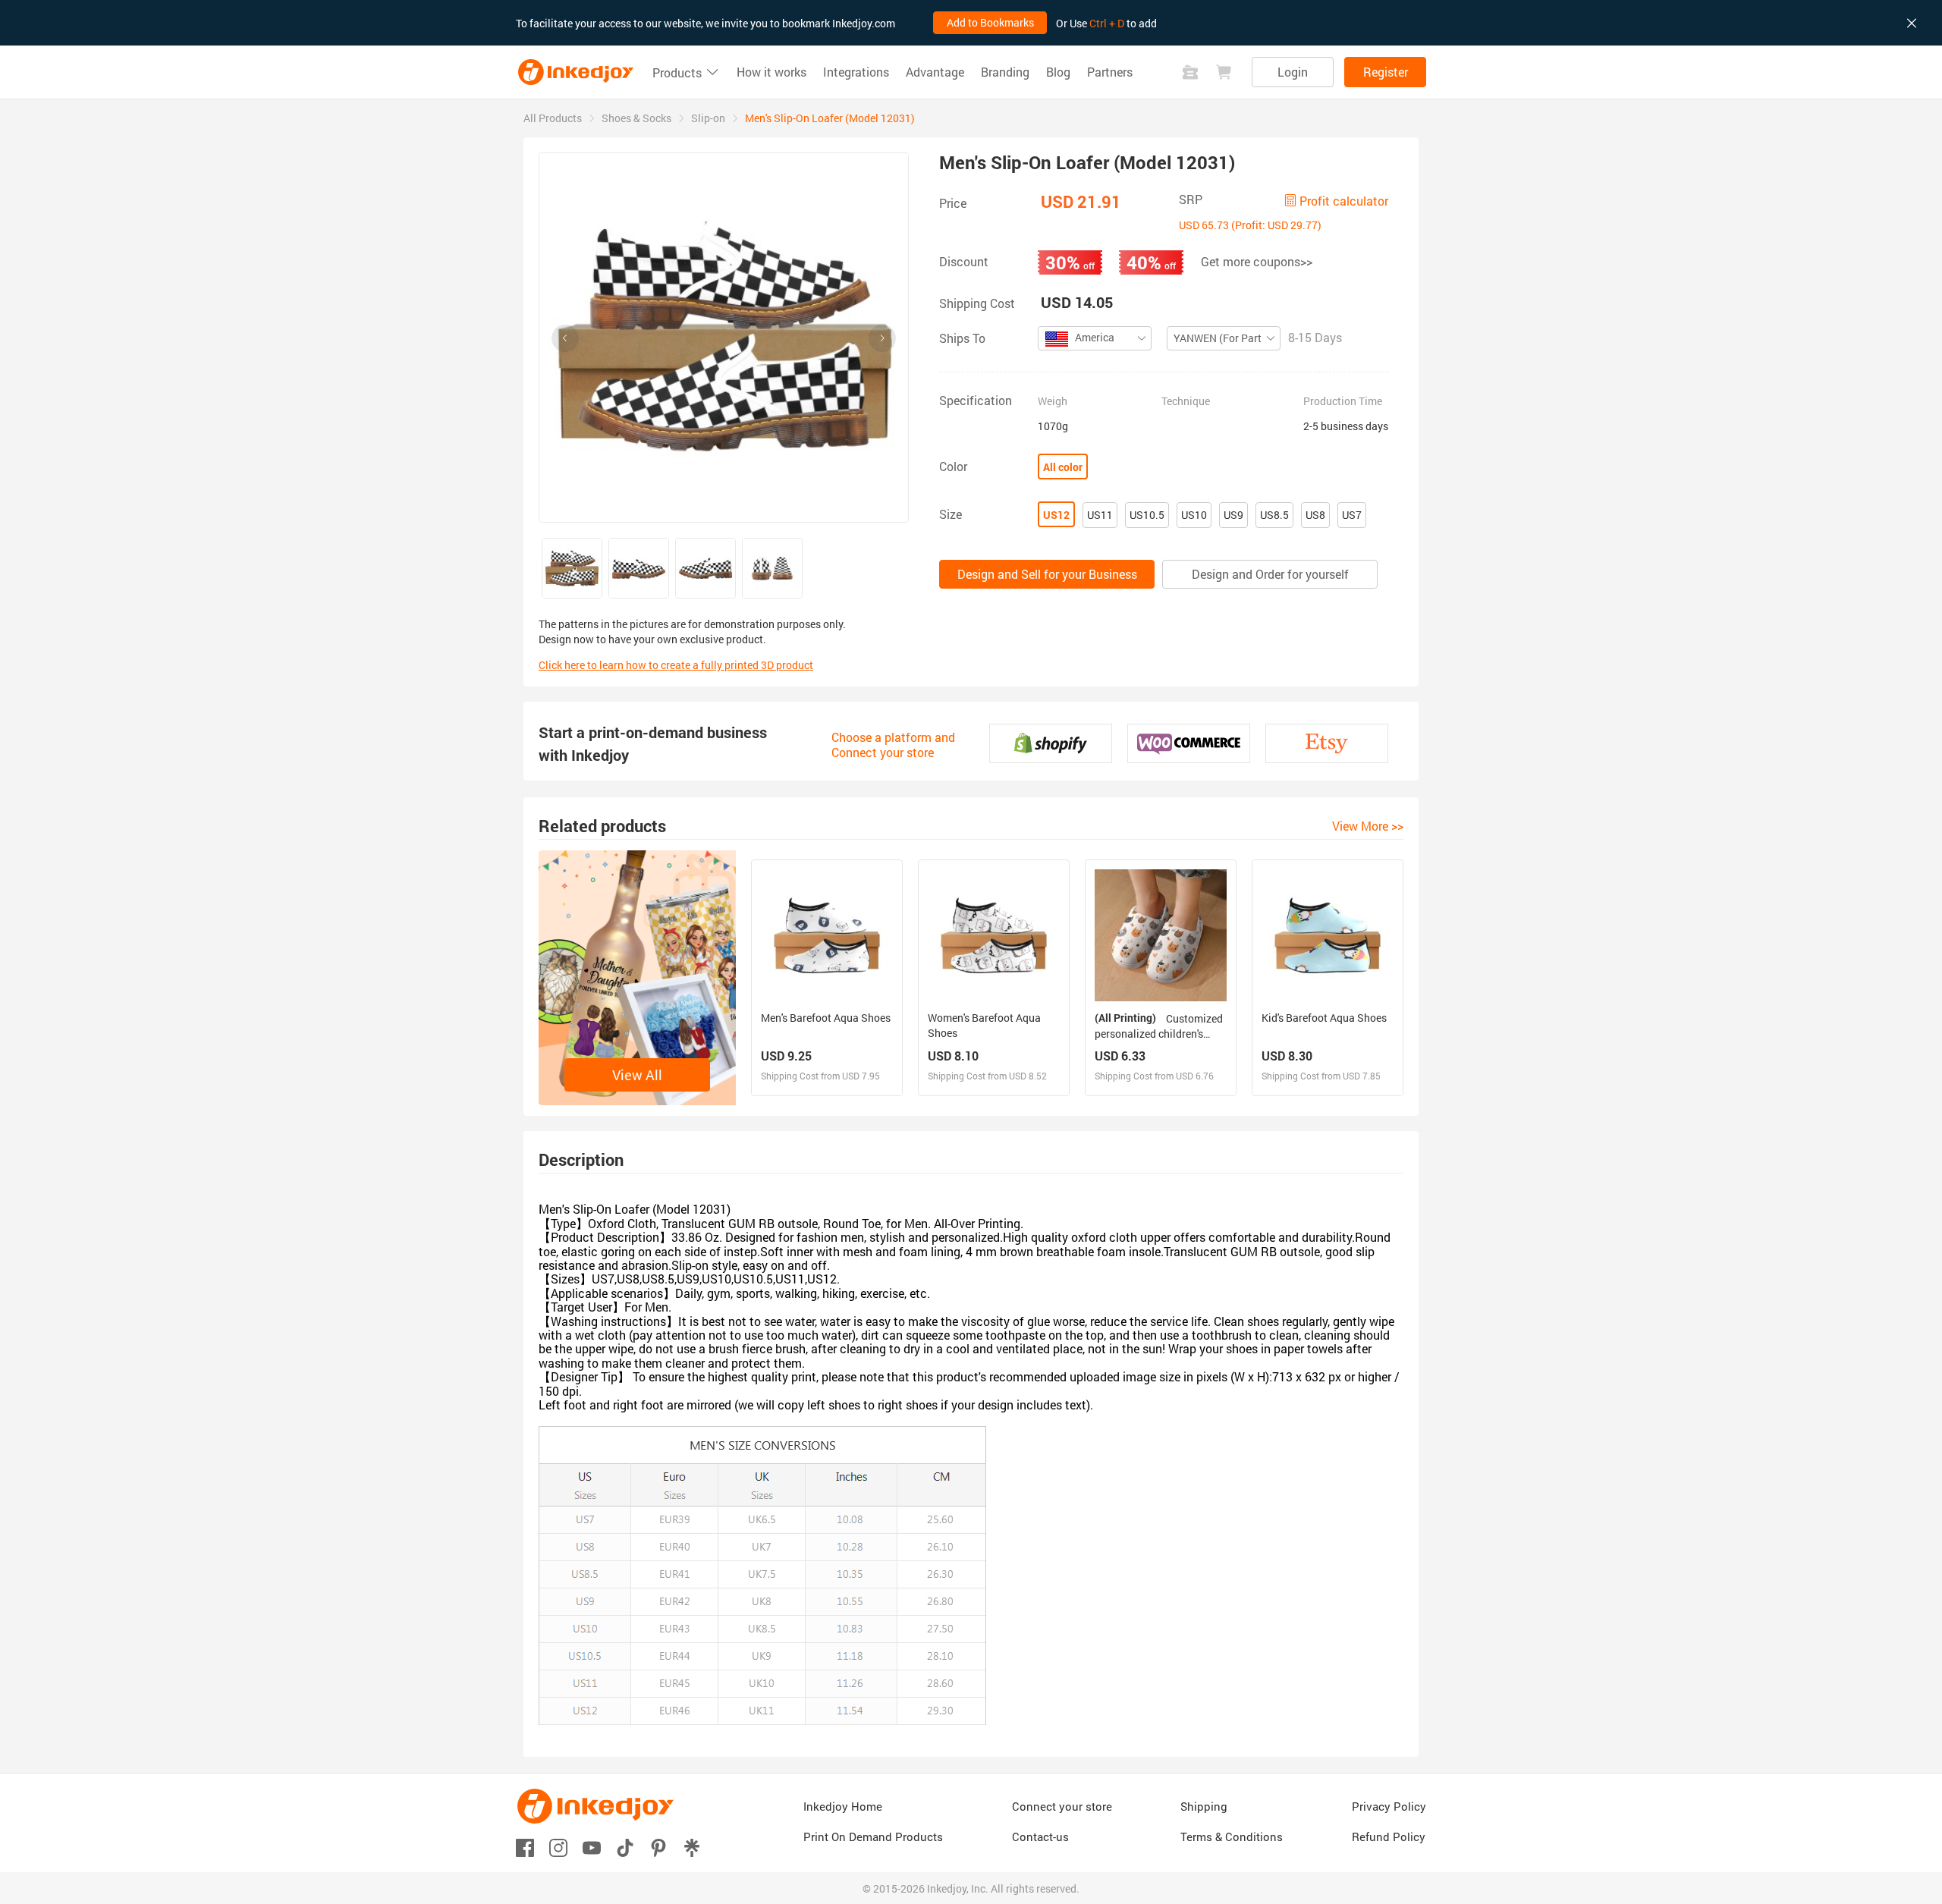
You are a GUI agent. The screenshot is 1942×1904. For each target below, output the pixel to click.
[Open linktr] (692, 1847)
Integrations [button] (856, 72)
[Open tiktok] (625, 1847)
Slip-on (708, 118)
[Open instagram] (558, 1847)
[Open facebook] (525, 1847)
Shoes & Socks (636, 118)
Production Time (1343, 401)
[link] (553, 118)
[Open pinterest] (658, 1847)
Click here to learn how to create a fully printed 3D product (676, 665)
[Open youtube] (592, 1847)
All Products (553, 118)
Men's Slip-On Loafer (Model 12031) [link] (830, 118)
